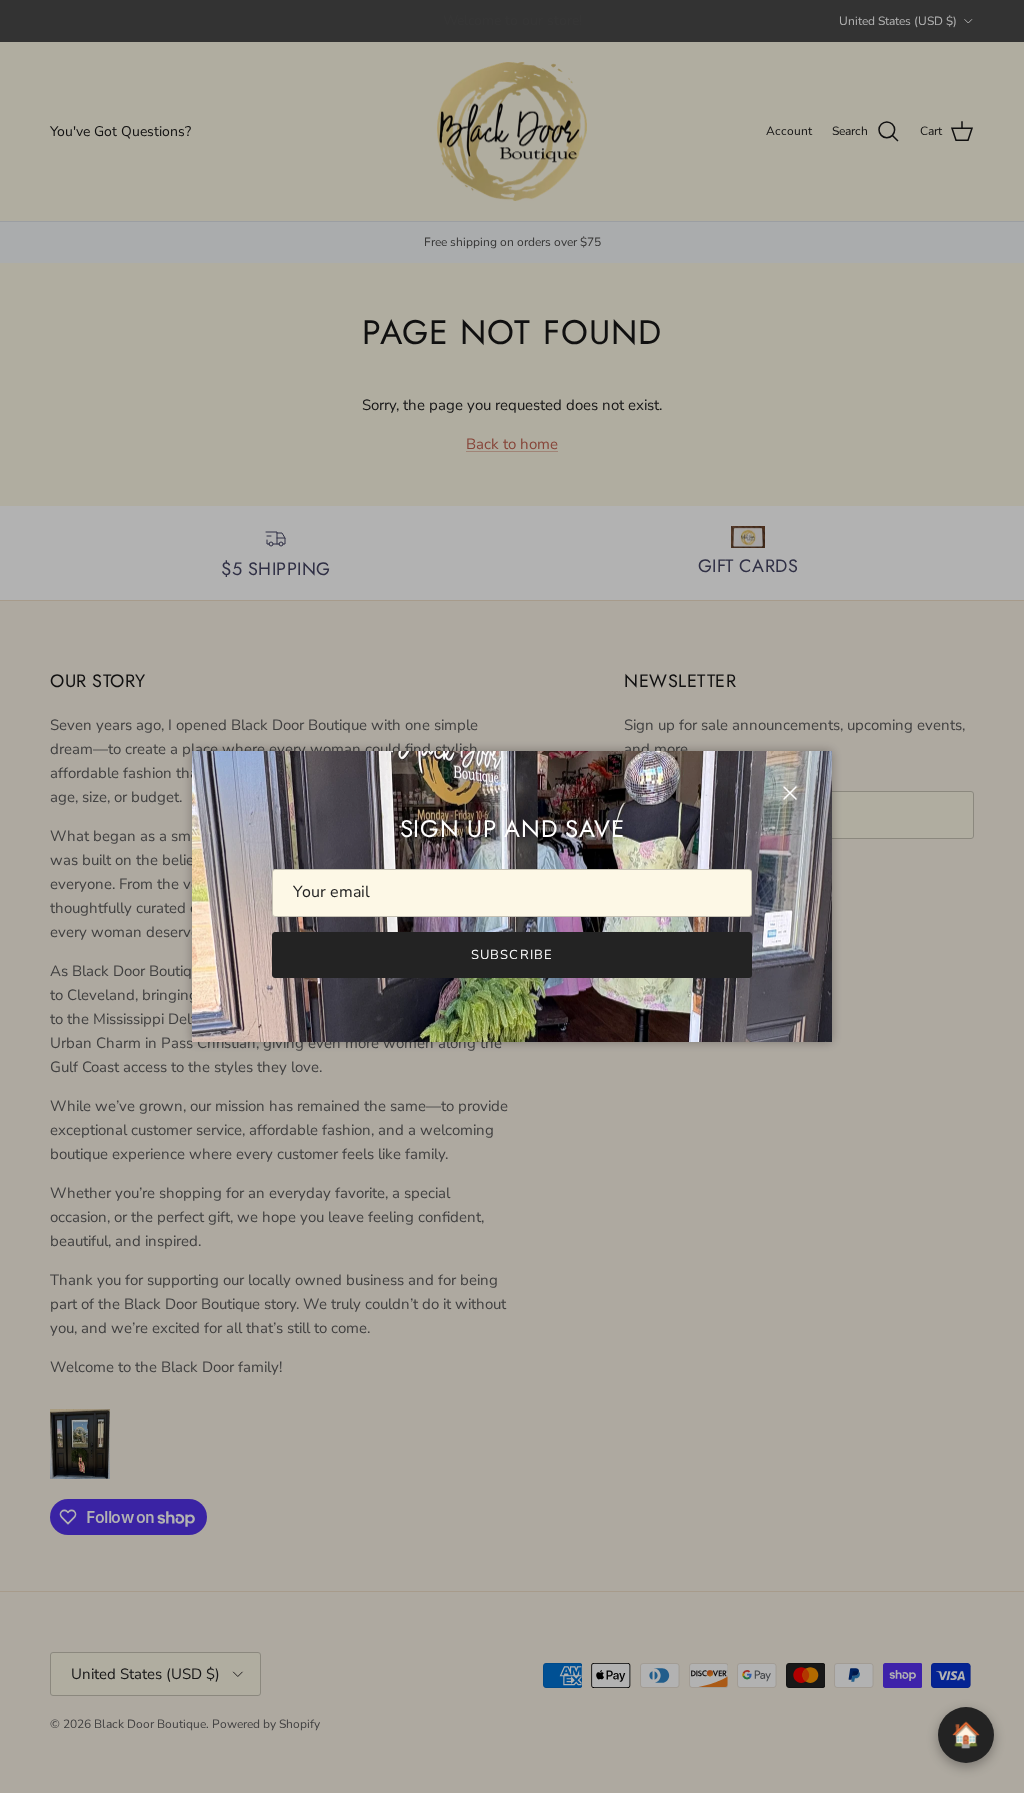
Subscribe (511, 955)
